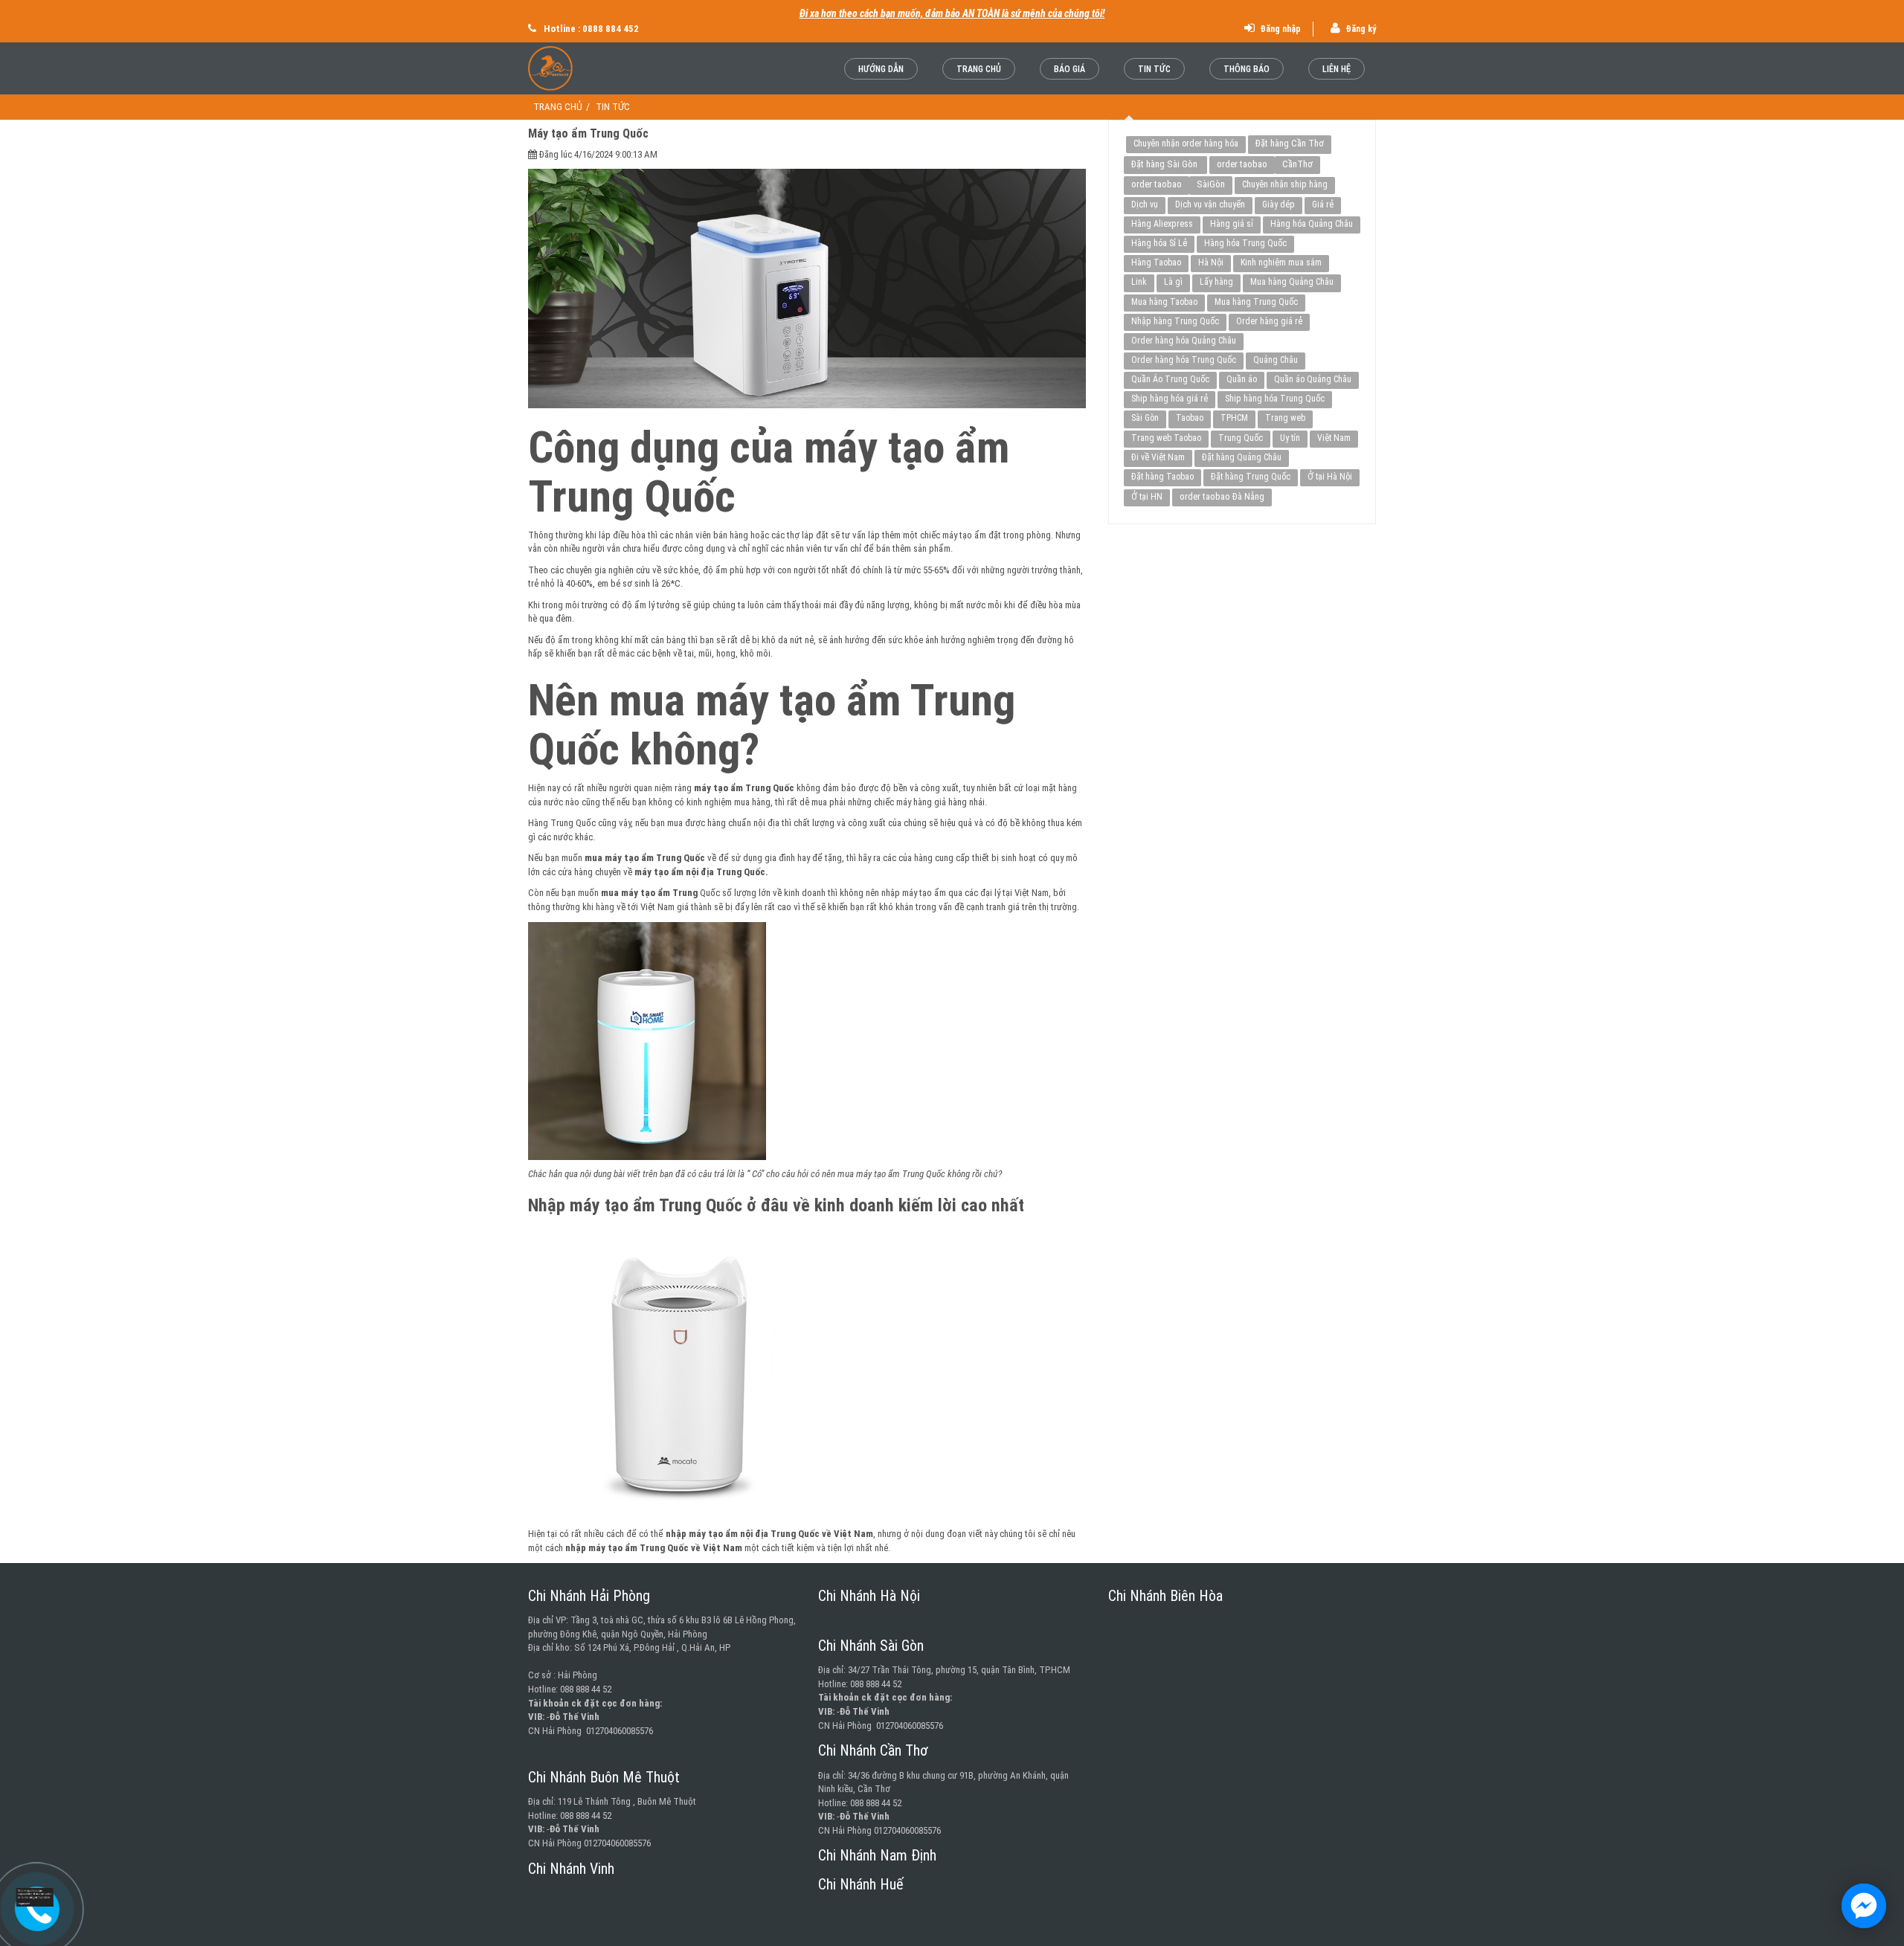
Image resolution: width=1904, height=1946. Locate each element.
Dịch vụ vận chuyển (1210, 204)
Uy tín (1290, 438)
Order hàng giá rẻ (1269, 321)
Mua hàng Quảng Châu (1292, 282)
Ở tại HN (1147, 497)
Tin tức (1154, 69)
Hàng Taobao (1156, 262)
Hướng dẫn (881, 69)
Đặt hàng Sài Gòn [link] (1165, 164)
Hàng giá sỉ (1232, 224)
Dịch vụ (1145, 204)
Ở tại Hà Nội (1330, 477)
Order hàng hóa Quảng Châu (1184, 341)
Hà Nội (1211, 262)
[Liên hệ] (37, 1897)
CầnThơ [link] (1297, 164)
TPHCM (1234, 418)
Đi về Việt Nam (1158, 457)
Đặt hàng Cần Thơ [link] (1290, 143)
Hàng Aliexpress (1162, 224)
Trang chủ (979, 69)
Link (1139, 282)
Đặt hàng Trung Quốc (1251, 477)
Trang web (1285, 418)
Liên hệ (1337, 69)
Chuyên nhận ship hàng (1285, 184)
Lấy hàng (1216, 282)
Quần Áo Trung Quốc (1170, 379)
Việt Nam (1334, 438)
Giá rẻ (1323, 204)
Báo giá (1070, 69)
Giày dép (1279, 204)
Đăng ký (1360, 29)
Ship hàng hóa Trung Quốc (1275, 399)
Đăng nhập (1279, 29)
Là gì (1173, 282)
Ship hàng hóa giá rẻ (1170, 399)
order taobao (1242, 164)
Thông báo (1247, 69)
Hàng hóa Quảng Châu (1312, 224)
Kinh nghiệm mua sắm (1281, 262)
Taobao (1190, 418)
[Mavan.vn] (589, 68)
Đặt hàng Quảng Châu (1242, 457)
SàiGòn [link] (1211, 184)
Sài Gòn (1145, 418)
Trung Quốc (1241, 438)
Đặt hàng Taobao (1162, 477)
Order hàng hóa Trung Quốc (1184, 360)
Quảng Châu (1276, 360)
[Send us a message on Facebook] (1864, 1906)
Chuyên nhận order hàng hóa (1186, 144)
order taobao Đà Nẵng (1222, 496)
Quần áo (1242, 379)
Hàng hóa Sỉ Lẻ (1159, 243)
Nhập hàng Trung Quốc (1175, 321)
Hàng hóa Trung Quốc (1245, 243)
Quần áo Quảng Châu (1313, 379)
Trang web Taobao (1166, 438)
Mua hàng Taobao (1164, 302)
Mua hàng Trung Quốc (1256, 302)
